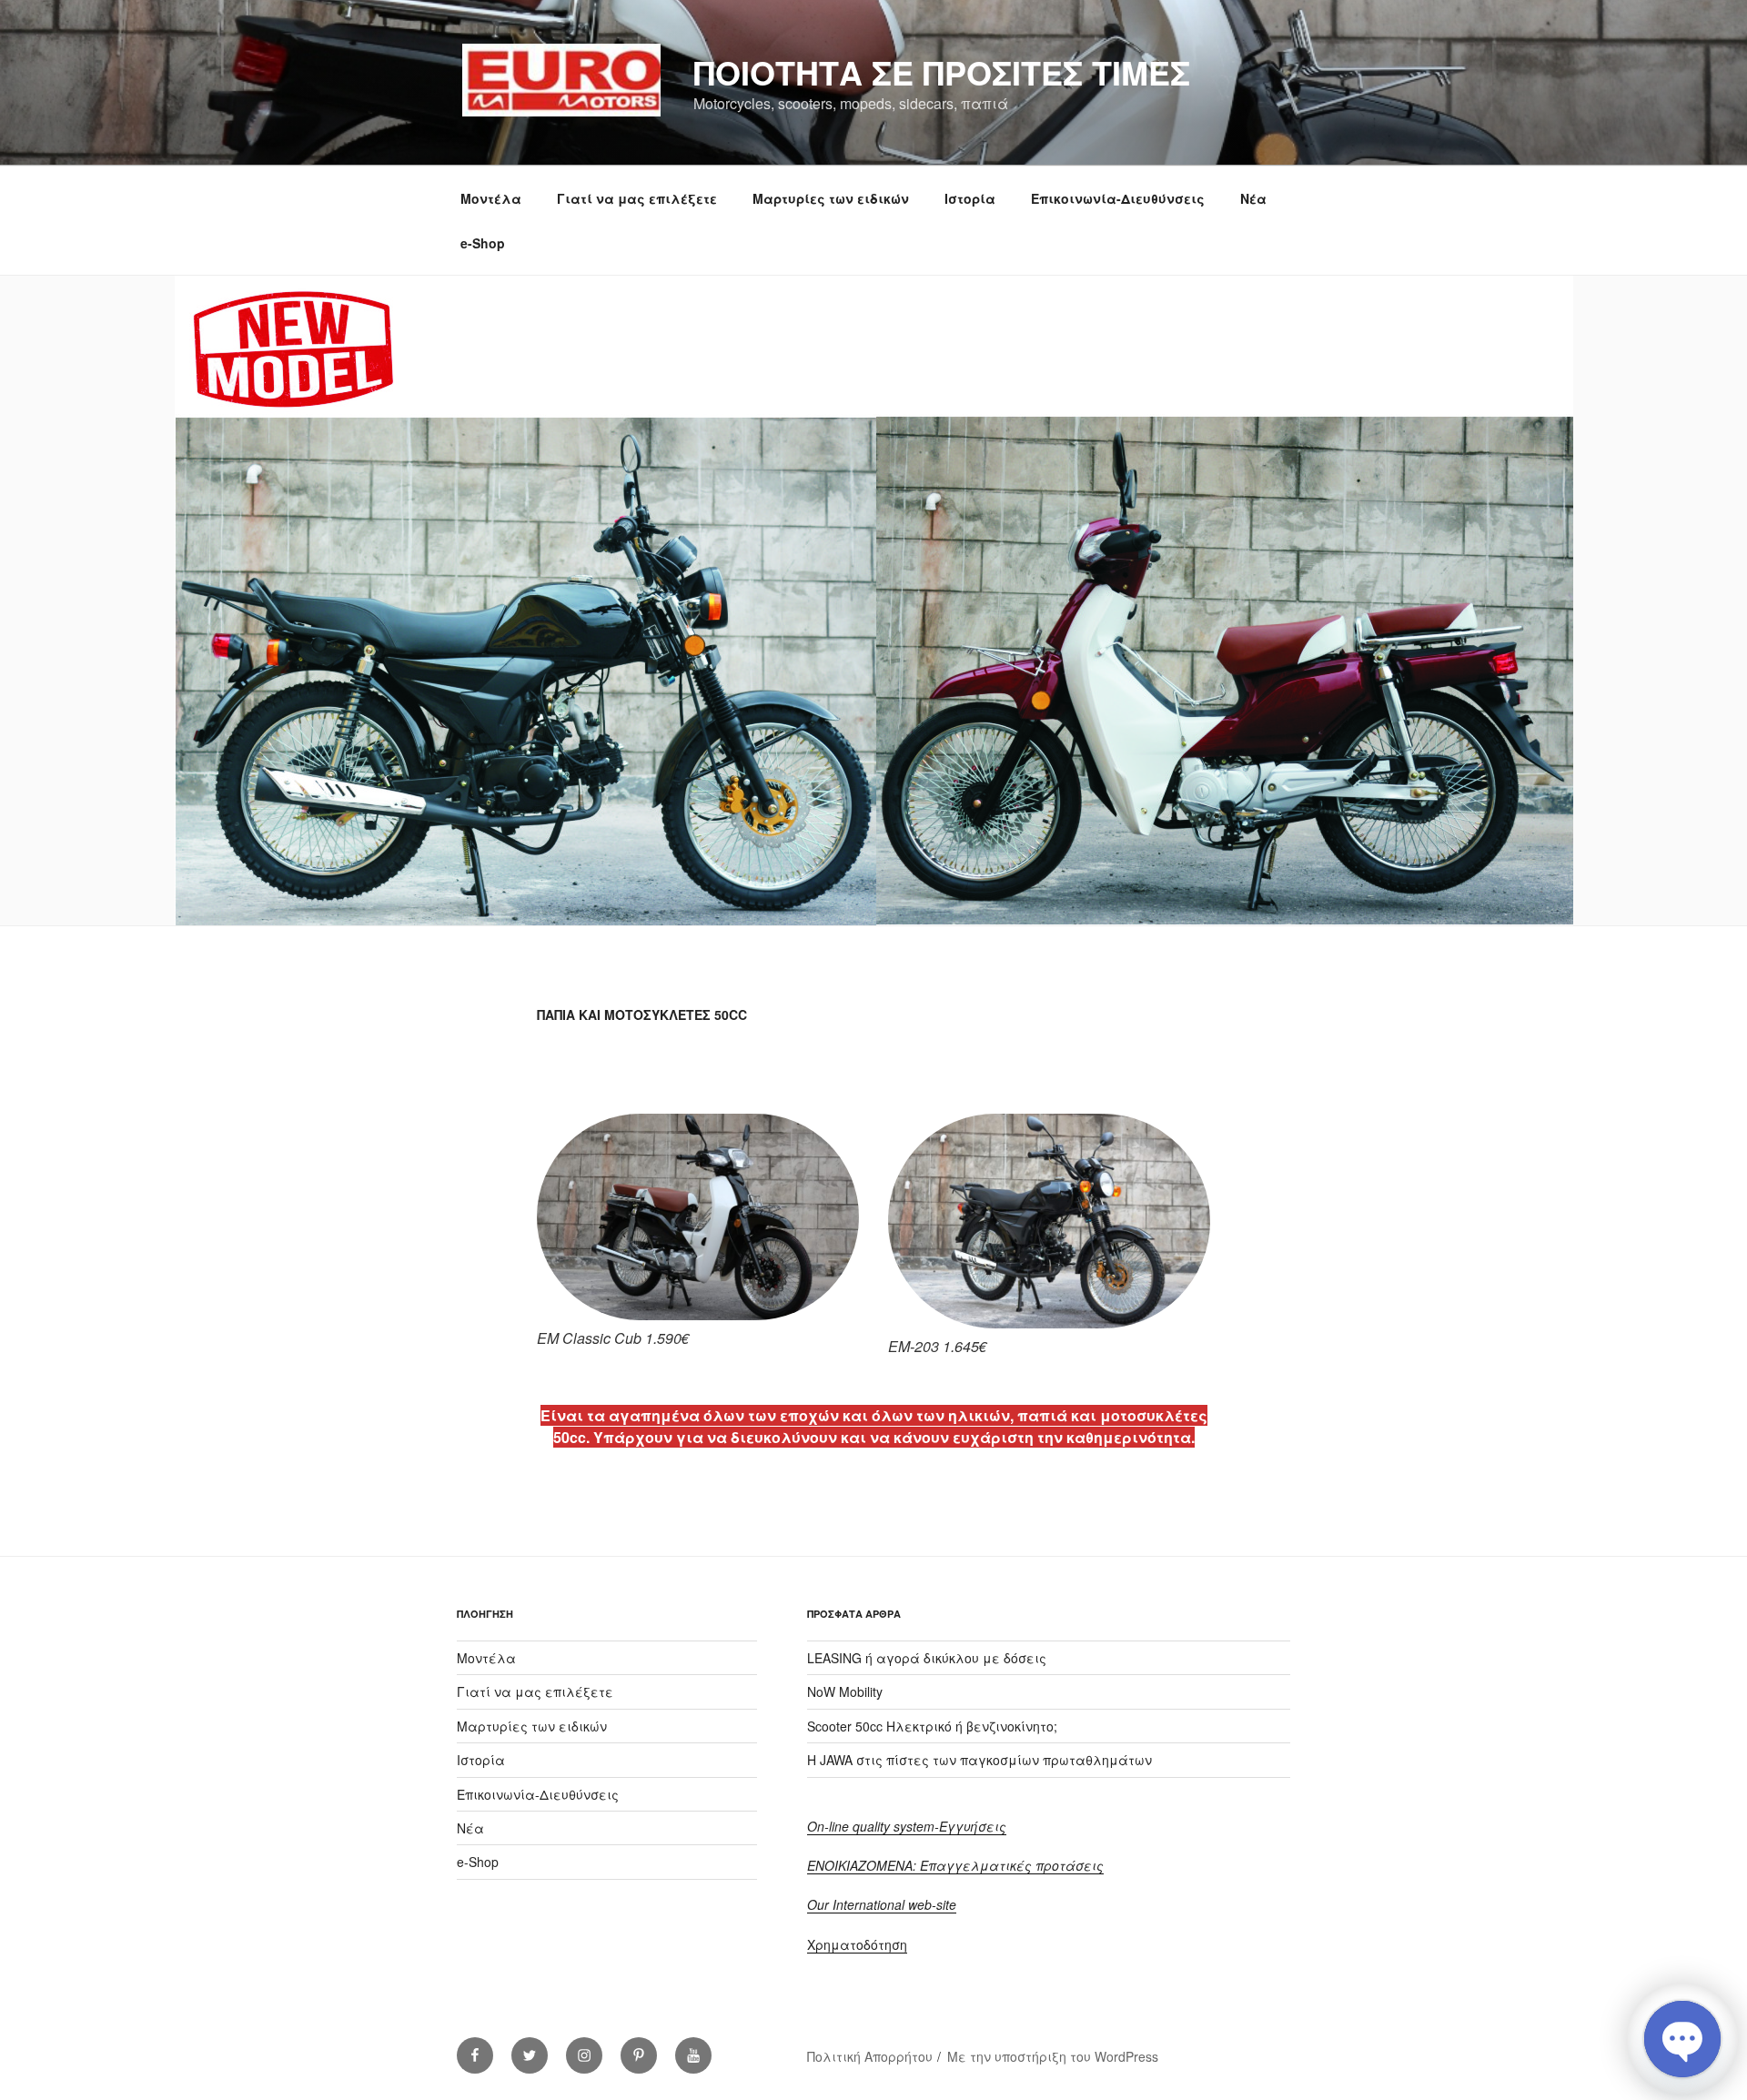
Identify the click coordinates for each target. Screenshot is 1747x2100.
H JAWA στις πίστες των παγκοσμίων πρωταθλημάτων (980, 1760)
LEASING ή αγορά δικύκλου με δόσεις (927, 1658)
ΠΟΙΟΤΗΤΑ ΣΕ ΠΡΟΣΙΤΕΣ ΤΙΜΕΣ (942, 72)
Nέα (1253, 198)
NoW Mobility (845, 1691)
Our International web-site (882, 1904)
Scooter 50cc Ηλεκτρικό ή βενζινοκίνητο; (932, 1726)
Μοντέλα (491, 198)
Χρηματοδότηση (857, 1944)
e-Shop (483, 243)
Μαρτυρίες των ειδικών (831, 198)
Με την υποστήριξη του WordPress (1053, 2056)
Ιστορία (970, 198)
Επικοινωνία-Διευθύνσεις (1118, 198)
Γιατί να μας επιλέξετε (637, 198)
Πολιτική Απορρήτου (870, 2056)
